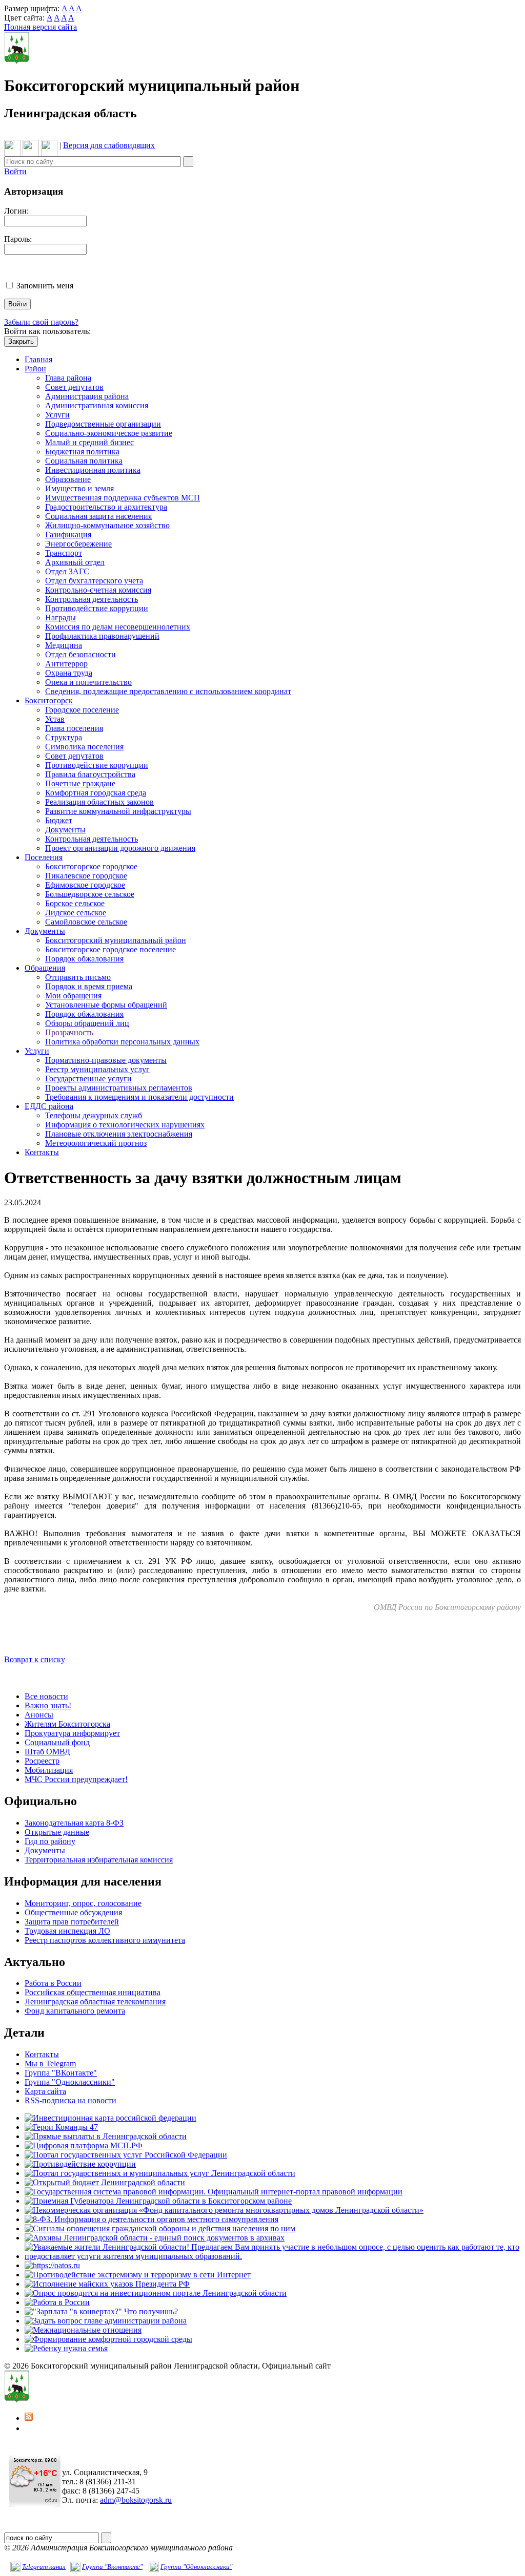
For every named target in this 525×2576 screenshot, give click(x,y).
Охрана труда (69, 673)
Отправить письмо (78, 977)
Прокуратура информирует (72, 1733)
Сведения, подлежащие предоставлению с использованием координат (168, 691)
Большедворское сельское (90, 894)
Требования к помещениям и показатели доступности (139, 1097)
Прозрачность (69, 1032)
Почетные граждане (80, 783)
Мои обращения (73, 996)
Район (35, 369)
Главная (38, 359)
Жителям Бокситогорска (67, 1724)
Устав (55, 719)
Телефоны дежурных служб (94, 1115)
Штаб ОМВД (47, 1752)
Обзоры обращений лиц (87, 1023)
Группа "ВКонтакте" (61, 2073)
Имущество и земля (79, 488)
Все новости (46, 1696)
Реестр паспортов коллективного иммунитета (105, 1940)
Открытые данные (57, 1832)
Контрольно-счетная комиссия (98, 590)
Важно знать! (48, 1705)
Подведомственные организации (103, 424)
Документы (65, 830)
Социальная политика (84, 461)
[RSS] (29, 2418)
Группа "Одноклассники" (70, 2082)
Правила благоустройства (90, 774)
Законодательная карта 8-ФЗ (74, 1823)
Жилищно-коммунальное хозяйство (107, 525)
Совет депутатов (74, 387)
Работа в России (53, 1983)
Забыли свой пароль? (41, 322)
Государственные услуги (88, 1078)
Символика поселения (84, 747)
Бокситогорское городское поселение (110, 949)
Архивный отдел (75, 562)
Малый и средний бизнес (89, 442)
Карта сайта (45, 2091)
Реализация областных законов (99, 802)
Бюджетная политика (82, 452)
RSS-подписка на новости (70, 2100)
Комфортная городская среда (96, 793)
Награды (60, 617)
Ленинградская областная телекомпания (95, 2002)
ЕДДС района (49, 1106)
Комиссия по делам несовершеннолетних (118, 627)
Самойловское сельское (86, 922)
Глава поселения (74, 728)
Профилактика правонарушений (102, 636)
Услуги (57, 415)
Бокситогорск (49, 700)
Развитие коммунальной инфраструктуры (118, 811)
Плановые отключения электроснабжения (119, 1134)
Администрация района (87, 396)
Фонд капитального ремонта (75, 2011)
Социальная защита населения (98, 516)
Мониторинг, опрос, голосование (83, 1903)
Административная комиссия (97, 405)
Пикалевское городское (86, 876)
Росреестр (42, 1761)
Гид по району (50, 1841)
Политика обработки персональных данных (122, 1042)
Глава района (68, 378)
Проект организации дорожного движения (120, 848)
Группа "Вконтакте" (112, 2567)
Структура (64, 737)
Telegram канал (44, 2567)
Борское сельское (75, 903)
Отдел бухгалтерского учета (94, 581)
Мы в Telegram (50, 2064)
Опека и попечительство (88, 682)
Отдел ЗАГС (67, 571)
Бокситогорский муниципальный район (116, 940)
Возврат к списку (35, 1659)
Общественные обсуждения (73, 1912)
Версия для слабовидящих (109, 145)
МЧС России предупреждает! (76, 1779)
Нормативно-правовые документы (106, 1060)
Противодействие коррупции (97, 608)
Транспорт (64, 553)
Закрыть (21, 341)
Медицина (64, 645)
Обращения (45, 968)
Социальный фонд (57, 1742)
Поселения (44, 857)
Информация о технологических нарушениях (125, 1125)
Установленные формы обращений (106, 1005)
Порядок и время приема (89, 986)
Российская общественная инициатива (93, 1992)
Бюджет (59, 820)
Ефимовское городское (85, 885)
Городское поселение (82, 710)
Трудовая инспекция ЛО (67, 1931)
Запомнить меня (45, 286)
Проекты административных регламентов (119, 1088)
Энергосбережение (78, 544)
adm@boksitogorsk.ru (136, 2500)
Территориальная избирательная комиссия (99, 1860)
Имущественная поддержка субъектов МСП (123, 498)
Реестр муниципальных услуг (97, 1069)
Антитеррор (66, 664)
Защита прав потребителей (72, 1922)
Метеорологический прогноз (96, 1143)
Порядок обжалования (84, 959)
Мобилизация (49, 1770)
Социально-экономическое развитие (109, 433)
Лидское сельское (76, 913)
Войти (15, 171)
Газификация (68, 535)
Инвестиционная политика (93, 470)
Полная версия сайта (41, 27)
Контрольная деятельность (92, 599)
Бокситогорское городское (91, 866)
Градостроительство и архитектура (106, 507)
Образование (68, 479)
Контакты (42, 1152)
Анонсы (39, 1715)
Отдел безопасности (80, 654)
